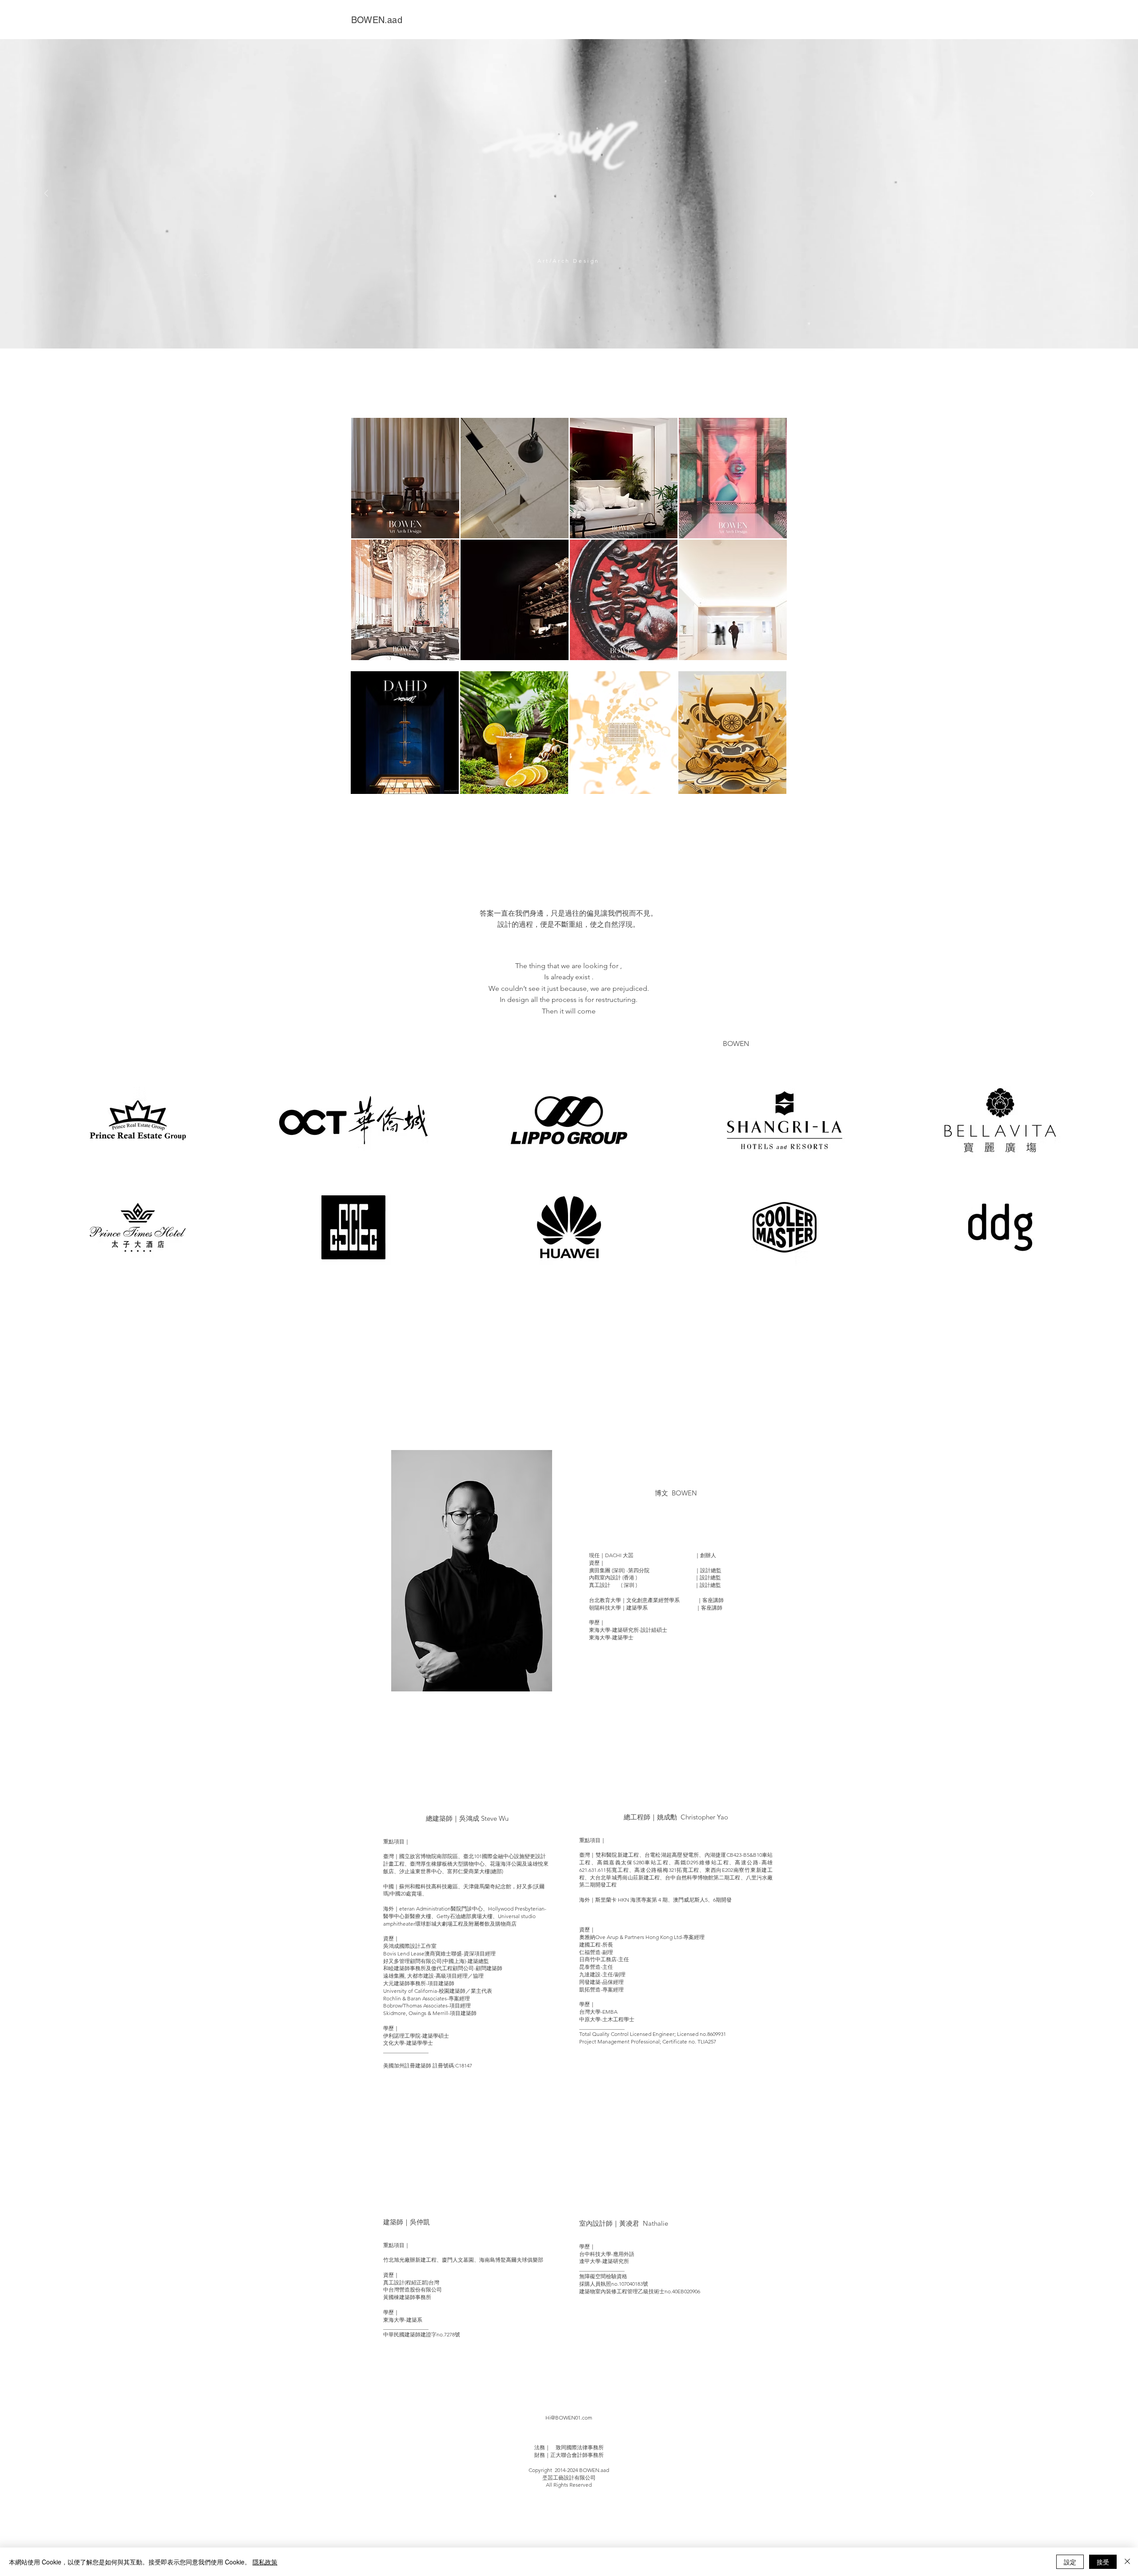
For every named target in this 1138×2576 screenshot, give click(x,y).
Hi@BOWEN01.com (569, 2418)
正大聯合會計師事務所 (577, 2455)
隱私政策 (265, 2562)
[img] (138, 1120)
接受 (1103, 2562)
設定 (1070, 2562)
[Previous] (46, 194)
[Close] (1127, 2562)
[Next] (1092, 194)
